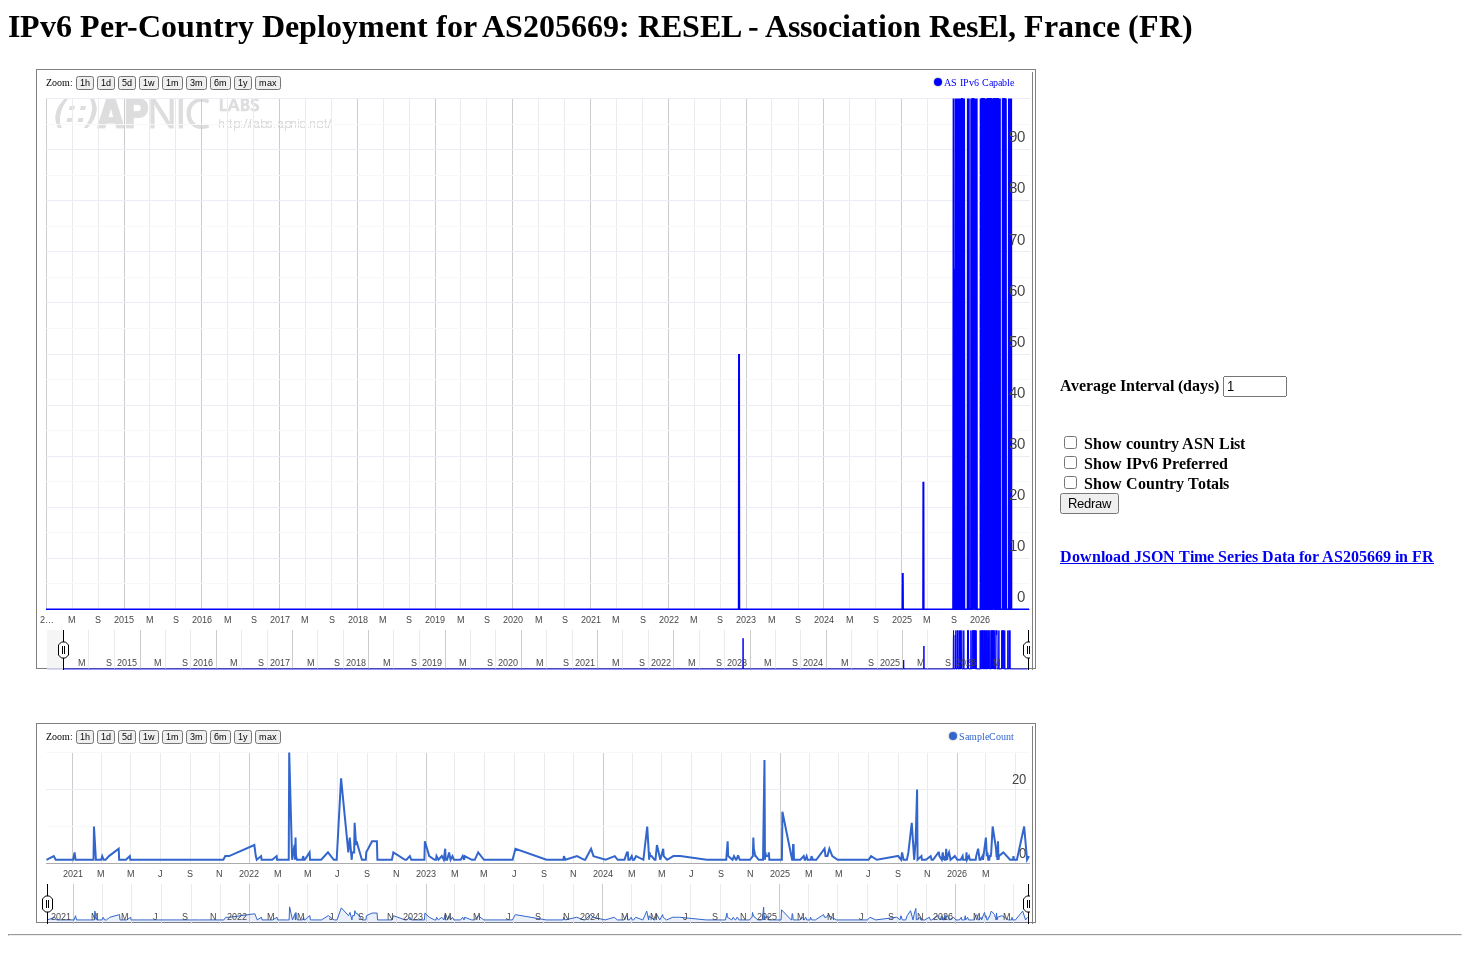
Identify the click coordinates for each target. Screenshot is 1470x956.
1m (172, 83)
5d (127, 83)
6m (220, 83)
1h (85, 83)
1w (149, 83)
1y (243, 83)
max (268, 83)
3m (196, 83)
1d (106, 83)
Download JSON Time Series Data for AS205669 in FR (1247, 556)
